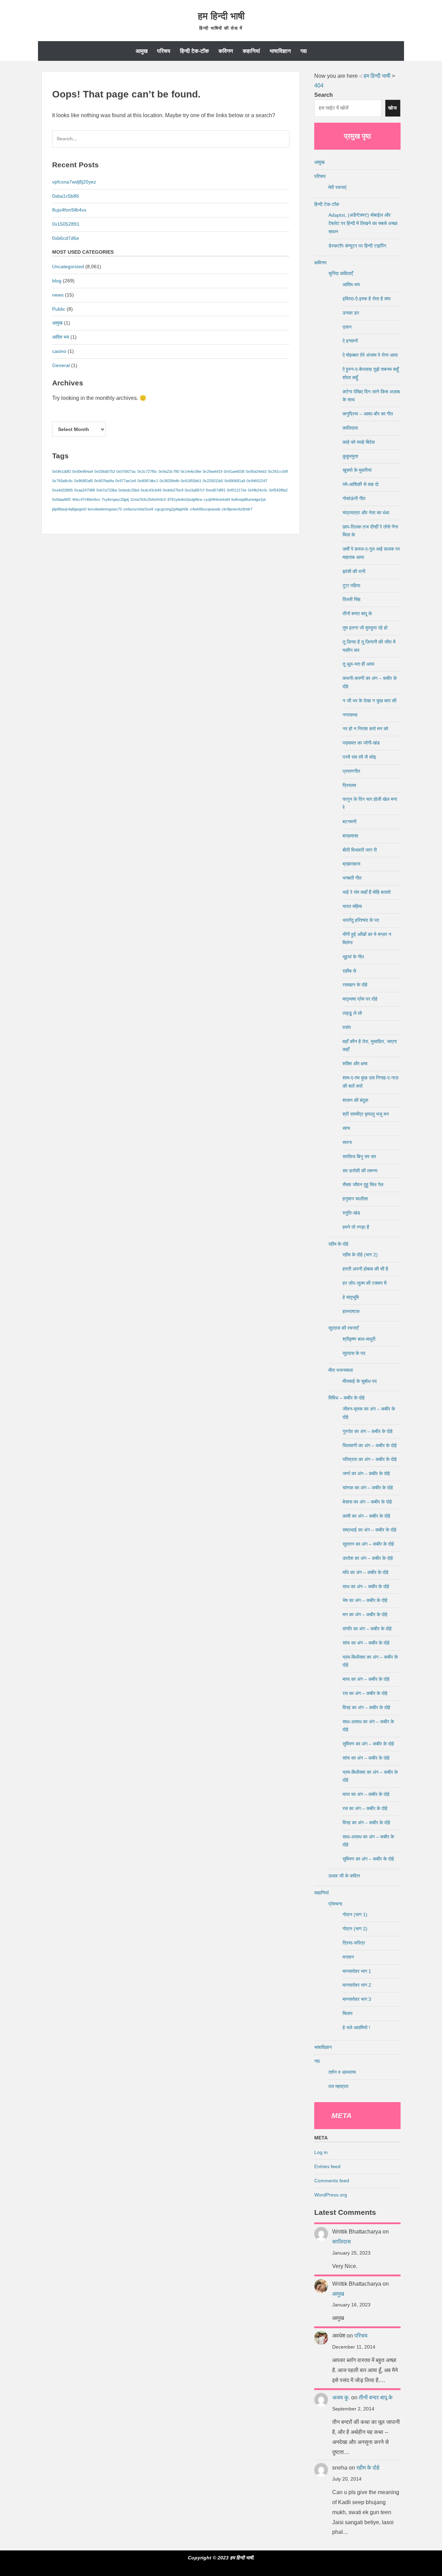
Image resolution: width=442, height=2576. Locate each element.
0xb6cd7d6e (66, 238)
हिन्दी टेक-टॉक (194, 51)
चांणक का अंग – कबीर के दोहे (368, 1488)
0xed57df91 (216, 490)
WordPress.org (331, 2195)
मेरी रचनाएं (337, 187)
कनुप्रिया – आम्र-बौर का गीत (368, 414)
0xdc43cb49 (151, 490)
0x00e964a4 (83, 471)
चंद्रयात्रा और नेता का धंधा (366, 513)
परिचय (164, 51)
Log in (321, 2152)
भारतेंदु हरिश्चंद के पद (361, 920)
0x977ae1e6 (126, 481)
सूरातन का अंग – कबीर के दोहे (368, 1544)
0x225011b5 (213, 481)
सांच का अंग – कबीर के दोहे (366, 1643)
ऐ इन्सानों (350, 341)
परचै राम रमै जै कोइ (359, 757)
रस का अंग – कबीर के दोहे (365, 1693)
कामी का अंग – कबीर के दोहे (366, 1516)
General (61, 365)
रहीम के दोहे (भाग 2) (360, 1255)
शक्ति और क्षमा (355, 1064)
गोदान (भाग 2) (355, 1929)
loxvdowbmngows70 (105, 509)
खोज (393, 108)
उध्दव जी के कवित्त (344, 1876)
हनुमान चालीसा (355, 1199)
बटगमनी (349, 822)
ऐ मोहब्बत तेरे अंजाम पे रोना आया (370, 355)
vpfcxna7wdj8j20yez (74, 182)
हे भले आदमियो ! (356, 2027)
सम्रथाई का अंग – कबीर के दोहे (369, 1530)
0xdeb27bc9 (173, 490)
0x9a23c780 (169, 471)
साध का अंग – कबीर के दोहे (366, 1586)
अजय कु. (341, 2397)
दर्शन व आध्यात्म (342, 2072)
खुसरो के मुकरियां (357, 470)
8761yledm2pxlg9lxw (185, 499)
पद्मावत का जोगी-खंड (361, 743)
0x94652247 (257, 481)
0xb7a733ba (107, 490)
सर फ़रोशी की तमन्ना (360, 1171)
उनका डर (351, 313)
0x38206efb (169, 481)
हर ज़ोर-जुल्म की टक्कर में (364, 1283)
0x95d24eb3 (256, 471)
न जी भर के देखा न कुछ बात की (369, 701)
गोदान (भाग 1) (355, 1914)
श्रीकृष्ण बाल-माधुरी (359, 1339)
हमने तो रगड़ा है (356, 1227)
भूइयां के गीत (353, 957)
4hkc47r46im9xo (86, 499)
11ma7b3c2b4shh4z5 (148, 499)
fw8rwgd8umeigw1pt (248, 499)
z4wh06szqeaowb (205, 509)
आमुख (142, 51)
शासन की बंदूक (355, 1100)
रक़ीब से (349, 971)
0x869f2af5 (84, 481)
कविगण (226, 51)
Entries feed (327, 2166)
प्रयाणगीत (351, 771)
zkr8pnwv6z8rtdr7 (237, 509)
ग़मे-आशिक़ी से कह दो (361, 484)
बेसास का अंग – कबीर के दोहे (367, 1502)
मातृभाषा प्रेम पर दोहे (360, 999)
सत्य (346, 1128)
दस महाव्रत (338, 2086)
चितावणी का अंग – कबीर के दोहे (370, 1445)
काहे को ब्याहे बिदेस (359, 442)
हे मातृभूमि (351, 1297)
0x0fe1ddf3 (61, 471)
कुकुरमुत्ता (350, 456)
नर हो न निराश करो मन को (365, 729)
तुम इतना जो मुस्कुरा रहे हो (365, 628)
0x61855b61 (191, 481)
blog (57, 281)
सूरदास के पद (354, 1353)
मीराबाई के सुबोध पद (360, 1381)
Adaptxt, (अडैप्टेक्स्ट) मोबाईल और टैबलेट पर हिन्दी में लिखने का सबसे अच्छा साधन (363, 223)
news (58, 295)
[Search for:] (171, 142)
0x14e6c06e (191, 471)
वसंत (347, 1027)
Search (324, 95)
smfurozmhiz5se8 (138, 509)
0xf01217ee (237, 490)
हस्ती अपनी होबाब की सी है (365, 1269)
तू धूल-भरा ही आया (358, 664)
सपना (347, 1142)
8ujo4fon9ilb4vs (69, 210)
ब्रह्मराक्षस (351, 864)
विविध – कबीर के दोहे (347, 1398)
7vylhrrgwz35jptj (115, 499)
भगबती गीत (352, 878)
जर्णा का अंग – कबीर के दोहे (366, 1473)
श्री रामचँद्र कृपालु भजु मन (366, 1114)
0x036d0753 (105, 471)
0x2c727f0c (147, 471)
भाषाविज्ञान (280, 51)
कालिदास (350, 428)
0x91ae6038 (234, 471)
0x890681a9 (235, 481)
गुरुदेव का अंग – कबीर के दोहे (368, 1431)
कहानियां (251, 51)
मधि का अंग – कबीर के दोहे (366, 1572)
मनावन (348, 1957)
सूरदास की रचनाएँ (343, 1328)
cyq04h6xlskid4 (217, 499)
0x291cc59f (278, 471)
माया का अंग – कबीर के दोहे (366, 1679)
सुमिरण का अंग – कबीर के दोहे (368, 1744)
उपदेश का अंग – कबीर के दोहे (368, 1558)
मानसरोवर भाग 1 (357, 1971)
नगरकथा (350, 715)
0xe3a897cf (195, 490)
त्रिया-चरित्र (354, 1943)
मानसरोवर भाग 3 (357, 1999)
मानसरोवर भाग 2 (357, 1985)
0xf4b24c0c (258, 490)
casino (59, 351)
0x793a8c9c (63, 481)
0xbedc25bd (129, 490)
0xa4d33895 (63, 490)
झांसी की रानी (354, 571)
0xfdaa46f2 (61, 499)
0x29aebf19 (213, 471)
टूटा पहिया (351, 586)
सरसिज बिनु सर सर (359, 1156)
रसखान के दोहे (355, 985)
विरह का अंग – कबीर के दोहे (366, 1707)
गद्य (304, 51)
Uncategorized (68, 266)
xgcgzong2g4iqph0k (172, 509)
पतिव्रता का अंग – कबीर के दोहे (370, 1459)
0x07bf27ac (126, 471)
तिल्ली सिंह (352, 599)
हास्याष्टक (351, 1311)
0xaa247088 (85, 490)
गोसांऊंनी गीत (354, 498)
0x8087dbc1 (148, 481)
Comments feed (332, 2181)
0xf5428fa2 (278, 490)
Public (59, 309)
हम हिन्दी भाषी (221, 16)
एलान (347, 327)
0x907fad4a (104, 481)
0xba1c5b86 (66, 196)
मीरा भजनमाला (341, 1370)
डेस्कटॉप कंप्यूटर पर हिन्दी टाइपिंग (357, 246)
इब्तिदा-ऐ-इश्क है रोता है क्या (367, 299)
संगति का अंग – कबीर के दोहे (367, 1629)
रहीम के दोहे (338, 1244)
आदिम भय (61, 337)
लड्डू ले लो (352, 1013)
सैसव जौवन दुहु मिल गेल (363, 1184)
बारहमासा (350, 836)
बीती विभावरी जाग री (360, 850)
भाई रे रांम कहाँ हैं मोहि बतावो (367, 892)
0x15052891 (66, 224)
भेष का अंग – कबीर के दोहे (365, 1600)
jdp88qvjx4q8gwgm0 (69, 509)
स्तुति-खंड (351, 1213)
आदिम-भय (351, 284)
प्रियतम (349, 785)
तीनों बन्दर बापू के (357, 613)
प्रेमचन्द (335, 1904)
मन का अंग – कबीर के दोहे (365, 1614)
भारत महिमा (352, 906)
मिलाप (348, 2013)
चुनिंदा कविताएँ (341, 273)
